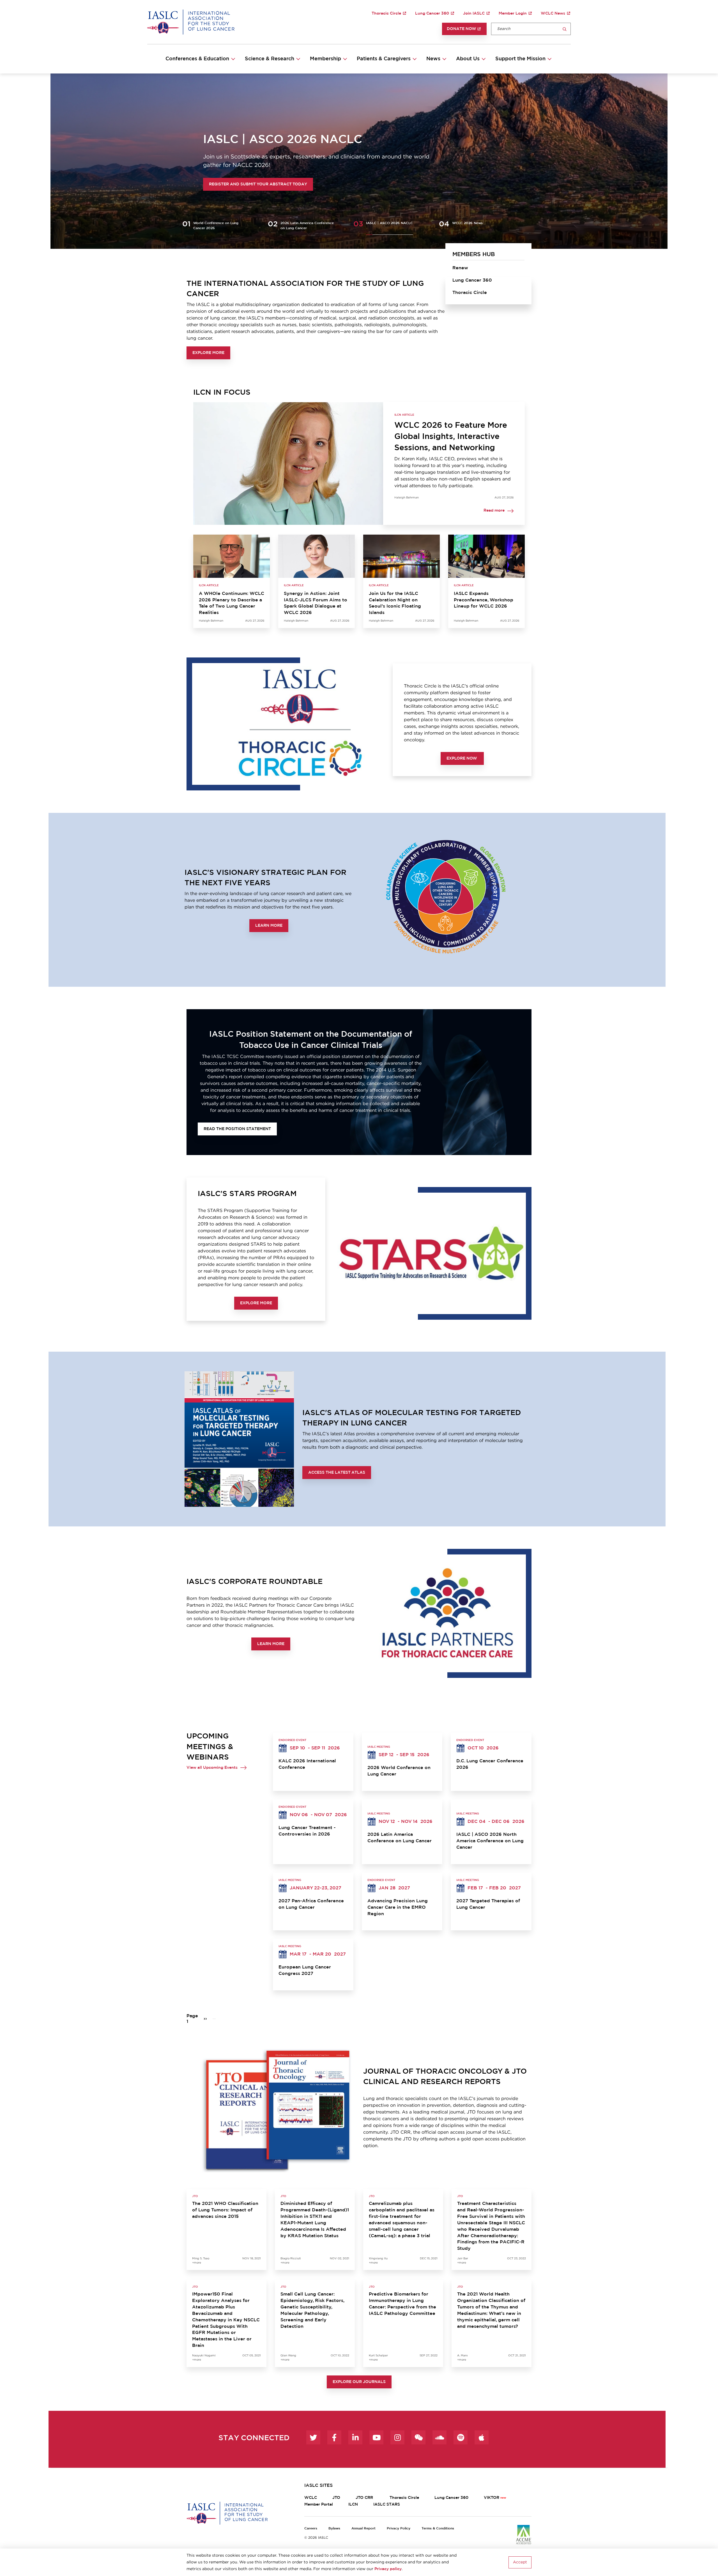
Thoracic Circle (386, 13)
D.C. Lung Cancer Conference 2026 (490, 1764)
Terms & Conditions (438, 2528)
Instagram (397, 2437)
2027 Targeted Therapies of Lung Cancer (488, 1904)
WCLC (311, 2498)
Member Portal (319, 2504)
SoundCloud (439, 2437)
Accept (520, 2562)
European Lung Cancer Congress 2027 (305, 1970)
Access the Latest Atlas (337, 1473)
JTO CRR (365, 2498)
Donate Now (462, 29)
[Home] (191, 22)
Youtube (376, 2437)
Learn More (269, 926)
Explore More (208, 353)
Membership (325, 59)
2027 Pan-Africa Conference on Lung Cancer (311, 1904)
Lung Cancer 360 (432, 13)
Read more (494, 511)
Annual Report (363, 2528)
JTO (336, 2498)
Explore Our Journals (359, 2382)
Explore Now (462, 758)
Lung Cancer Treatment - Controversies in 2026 (307, 1831)
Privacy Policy (399, 2528)
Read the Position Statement (237, 1129)
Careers (311, 2528)
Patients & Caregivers (384, 59)
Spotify (461, 2437)
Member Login (513, 13)
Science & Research (270, 59)
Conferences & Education (197, 59)
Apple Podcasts (482, 2437)
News (433, 59)
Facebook (334, 2437)
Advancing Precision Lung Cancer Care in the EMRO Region (398, 1907)
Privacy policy (388, 2569)
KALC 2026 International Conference (307, 1764)
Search (565, 29)
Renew (460, 268)
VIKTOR (492, 2498)
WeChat (418, 2437)
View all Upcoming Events (212, 1768)
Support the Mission (520, 59)
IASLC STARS (387, 2504)
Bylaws (334, 2528)
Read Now (200, 184)
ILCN (353, 2504)
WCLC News (553, 13)
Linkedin (355, 2437)
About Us (468, 59)
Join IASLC (474, 13)
